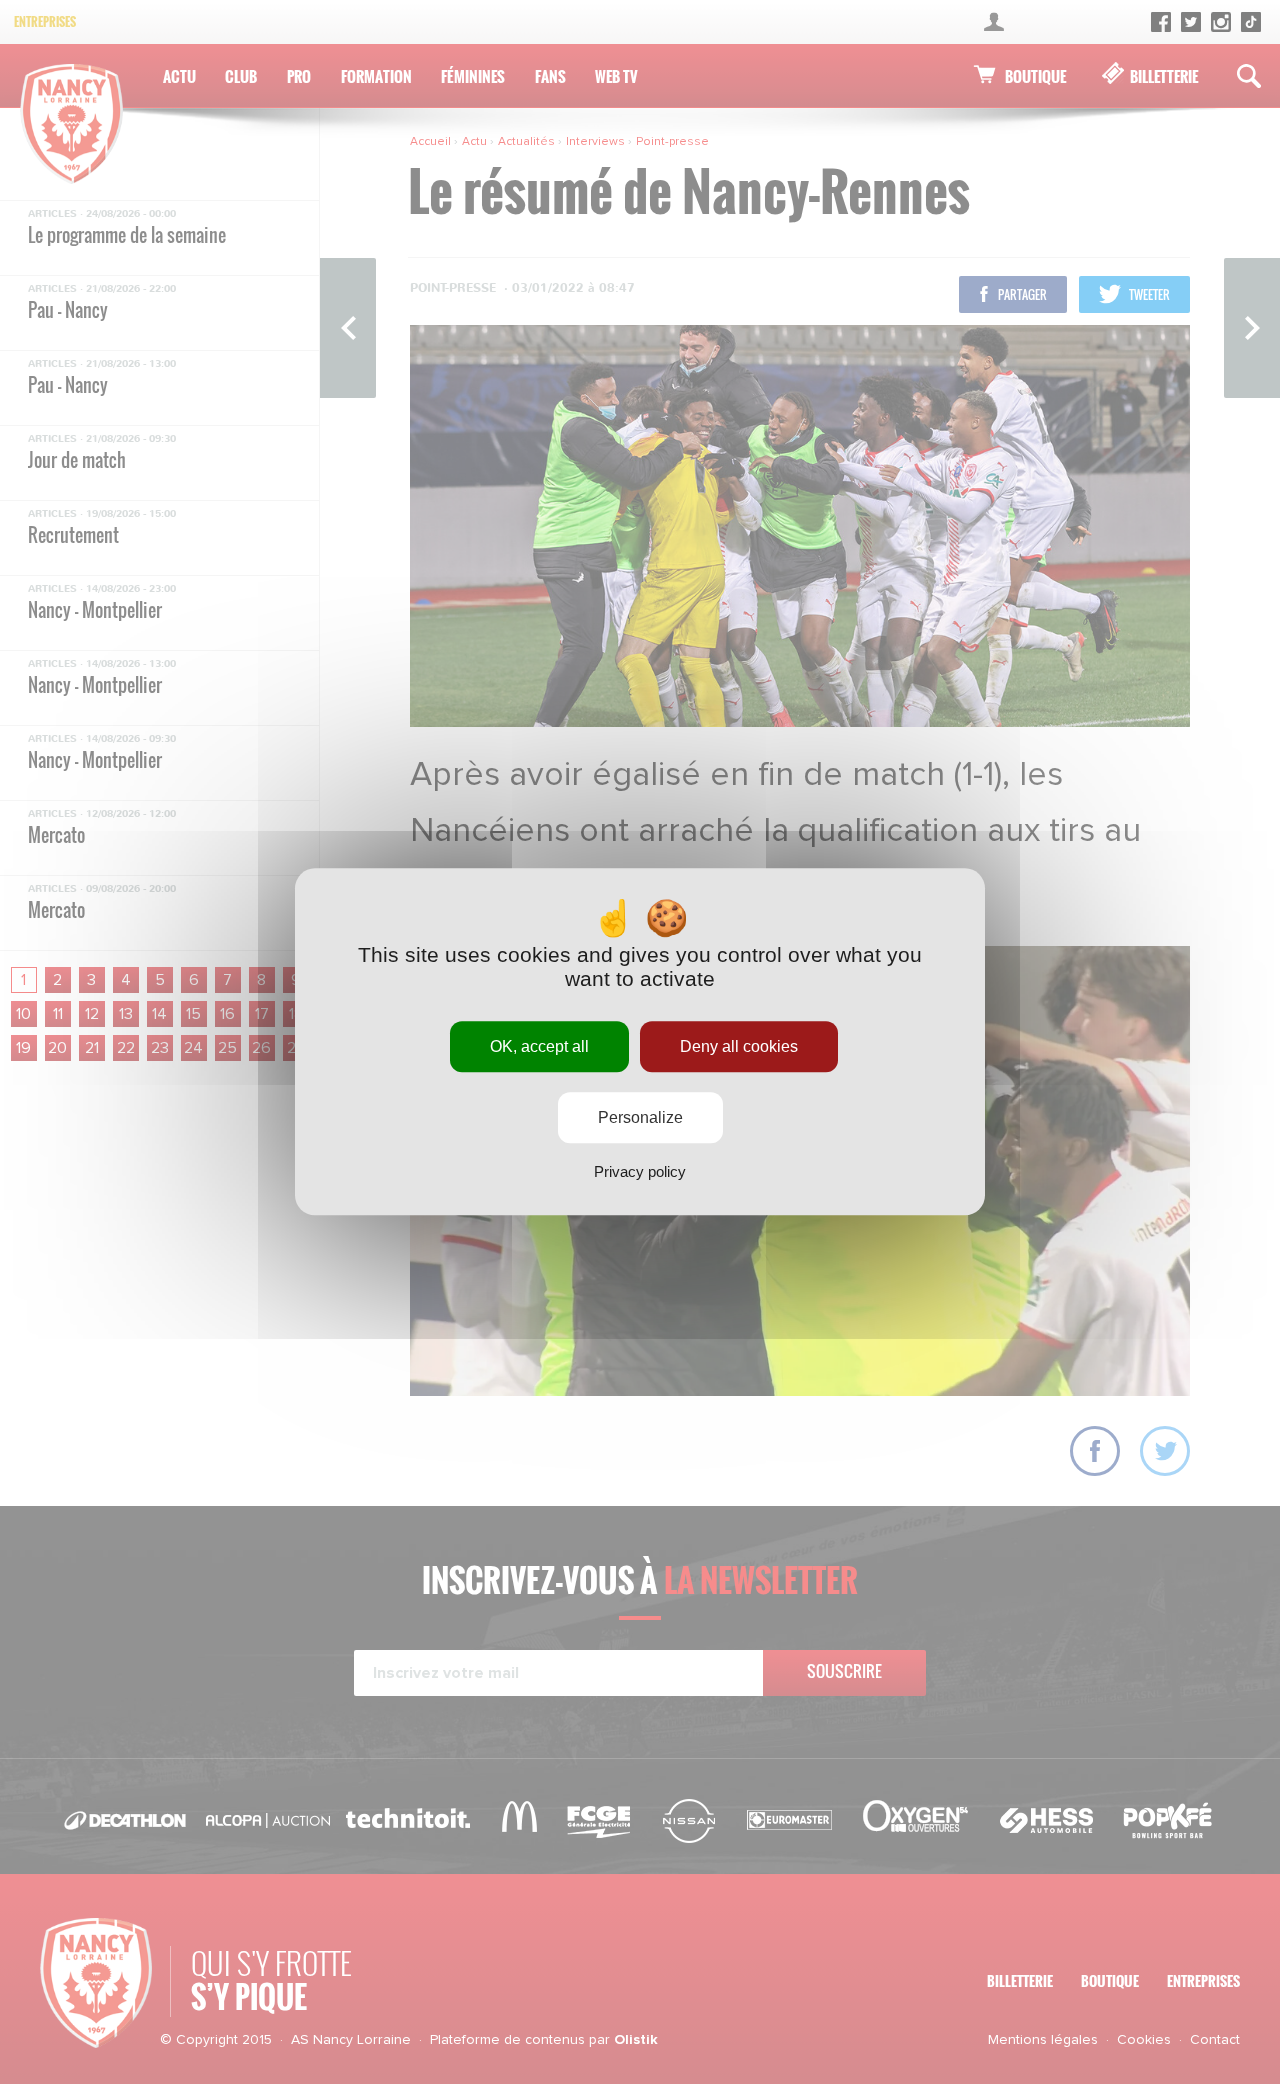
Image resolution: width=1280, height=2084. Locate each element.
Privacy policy (640, 1172)
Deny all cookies (739, 1046)
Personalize (640, 1118)
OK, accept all (539, 1046)
